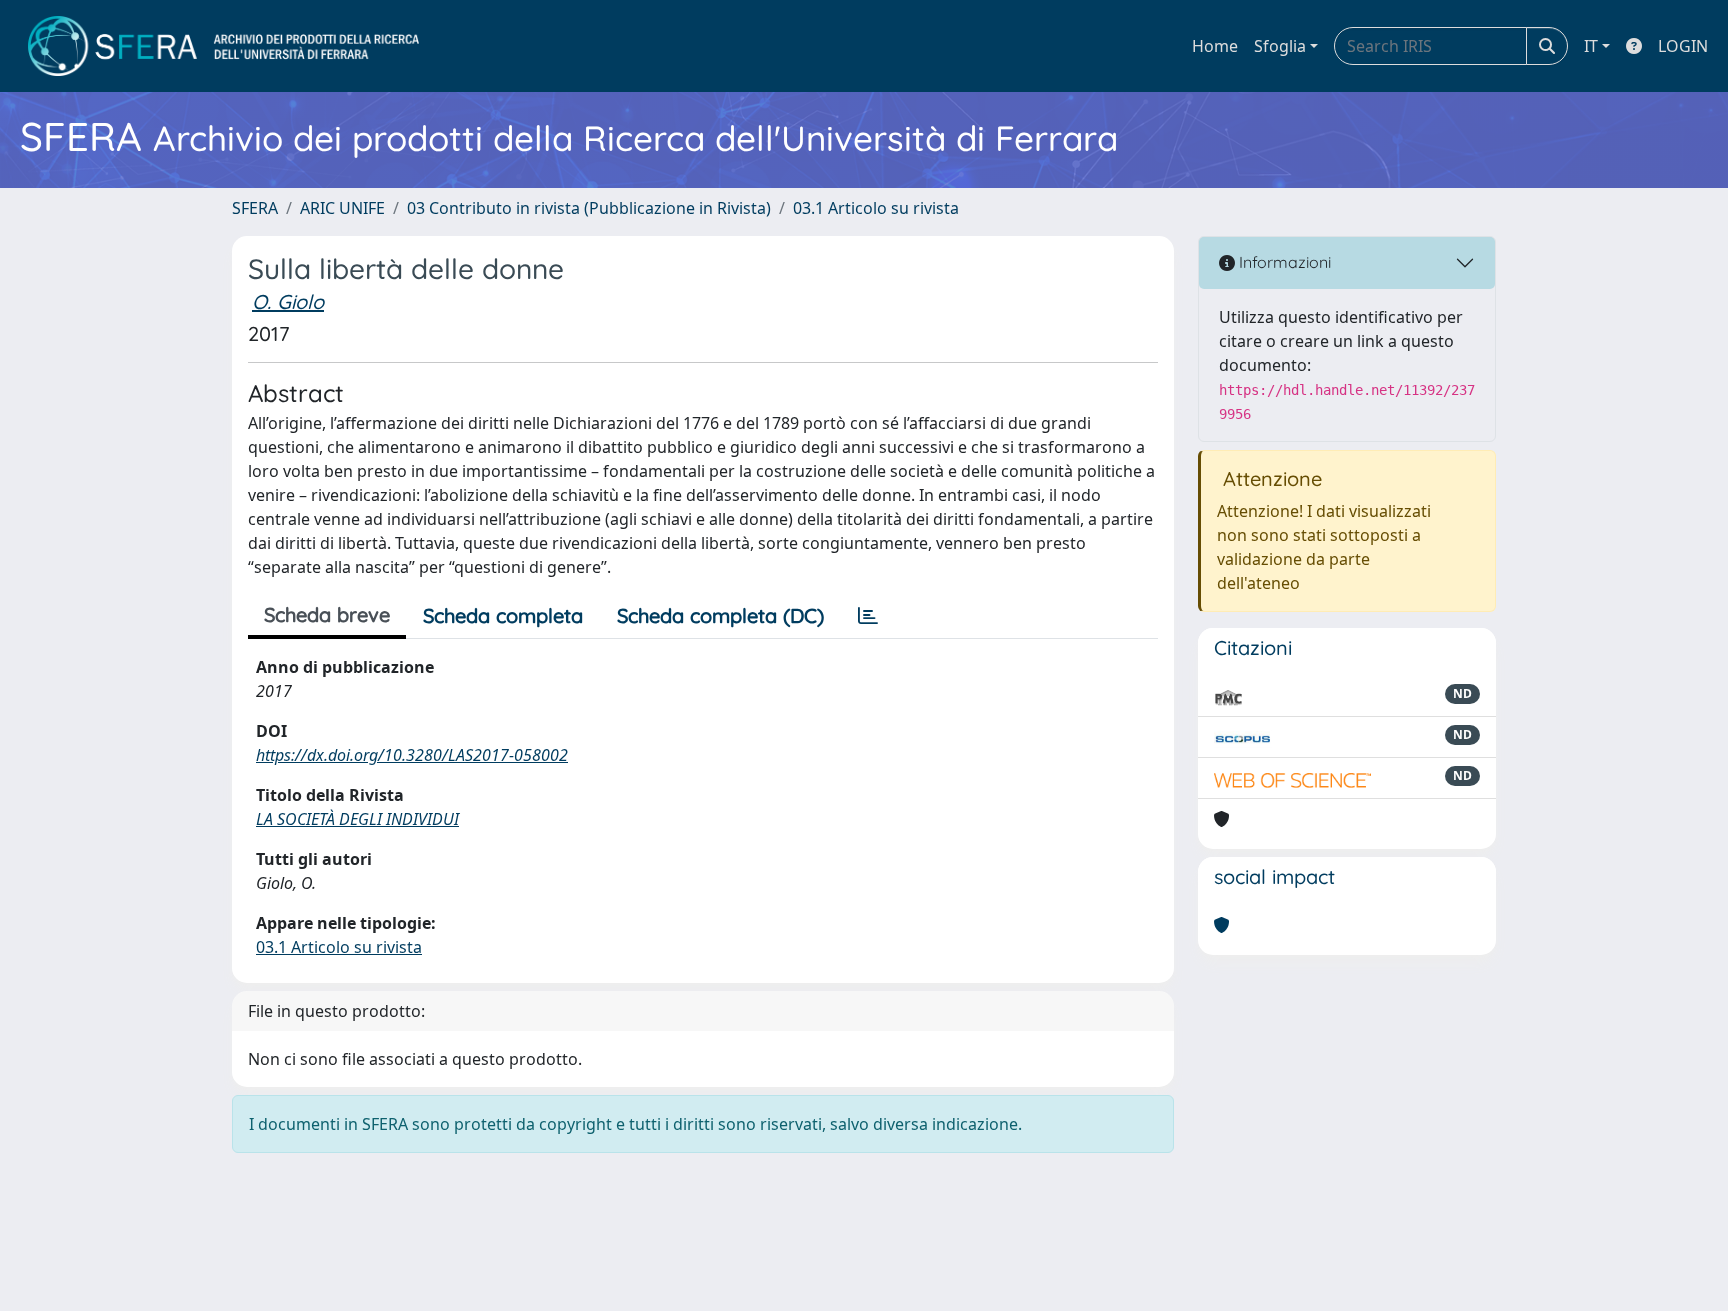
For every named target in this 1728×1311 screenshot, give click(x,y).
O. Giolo (288, 301)
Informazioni (1283, 262)
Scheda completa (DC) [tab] (720, 615)
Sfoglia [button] (1280, 46)
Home (1215, 46)
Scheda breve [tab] (327, 614)
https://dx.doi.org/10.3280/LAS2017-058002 (412, 755)
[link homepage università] (223, 46)
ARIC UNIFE (342, 208)
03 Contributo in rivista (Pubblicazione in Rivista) (589, 208)
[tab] (868, 616)
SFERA (255, 208)
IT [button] (1591, 46)
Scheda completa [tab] (503, 615)
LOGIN (1683, 46)
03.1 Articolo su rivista (876, 208)
